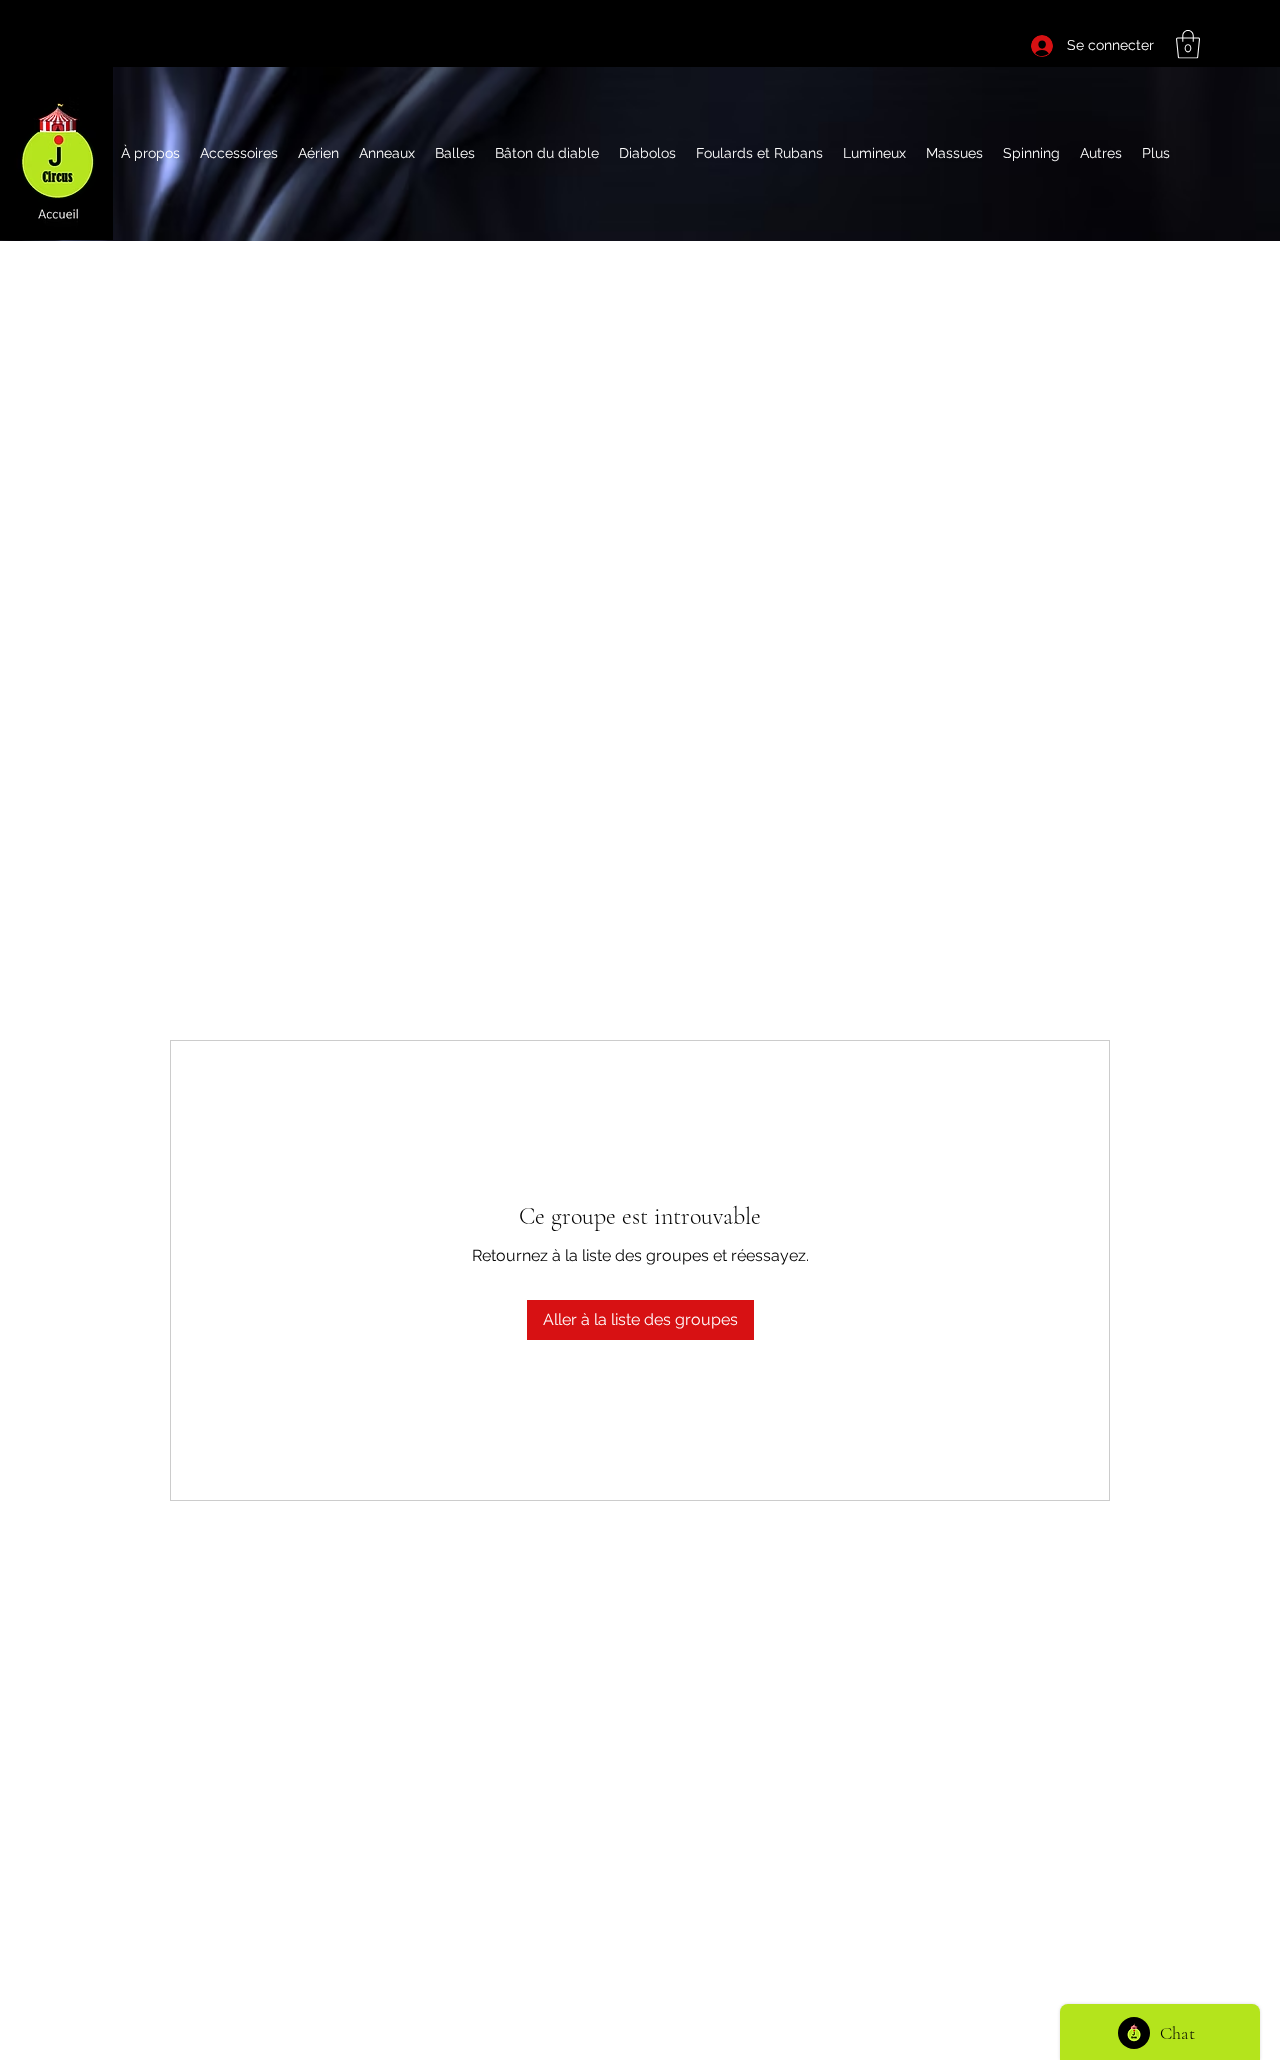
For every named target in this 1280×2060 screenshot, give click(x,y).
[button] (1188, 44)
